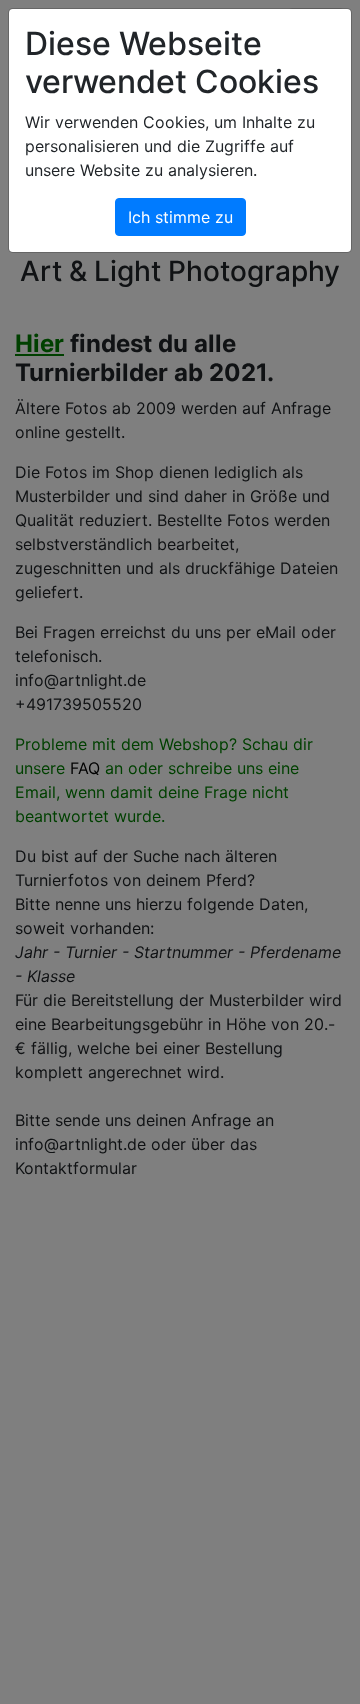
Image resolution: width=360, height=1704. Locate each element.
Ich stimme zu (180, 217)
